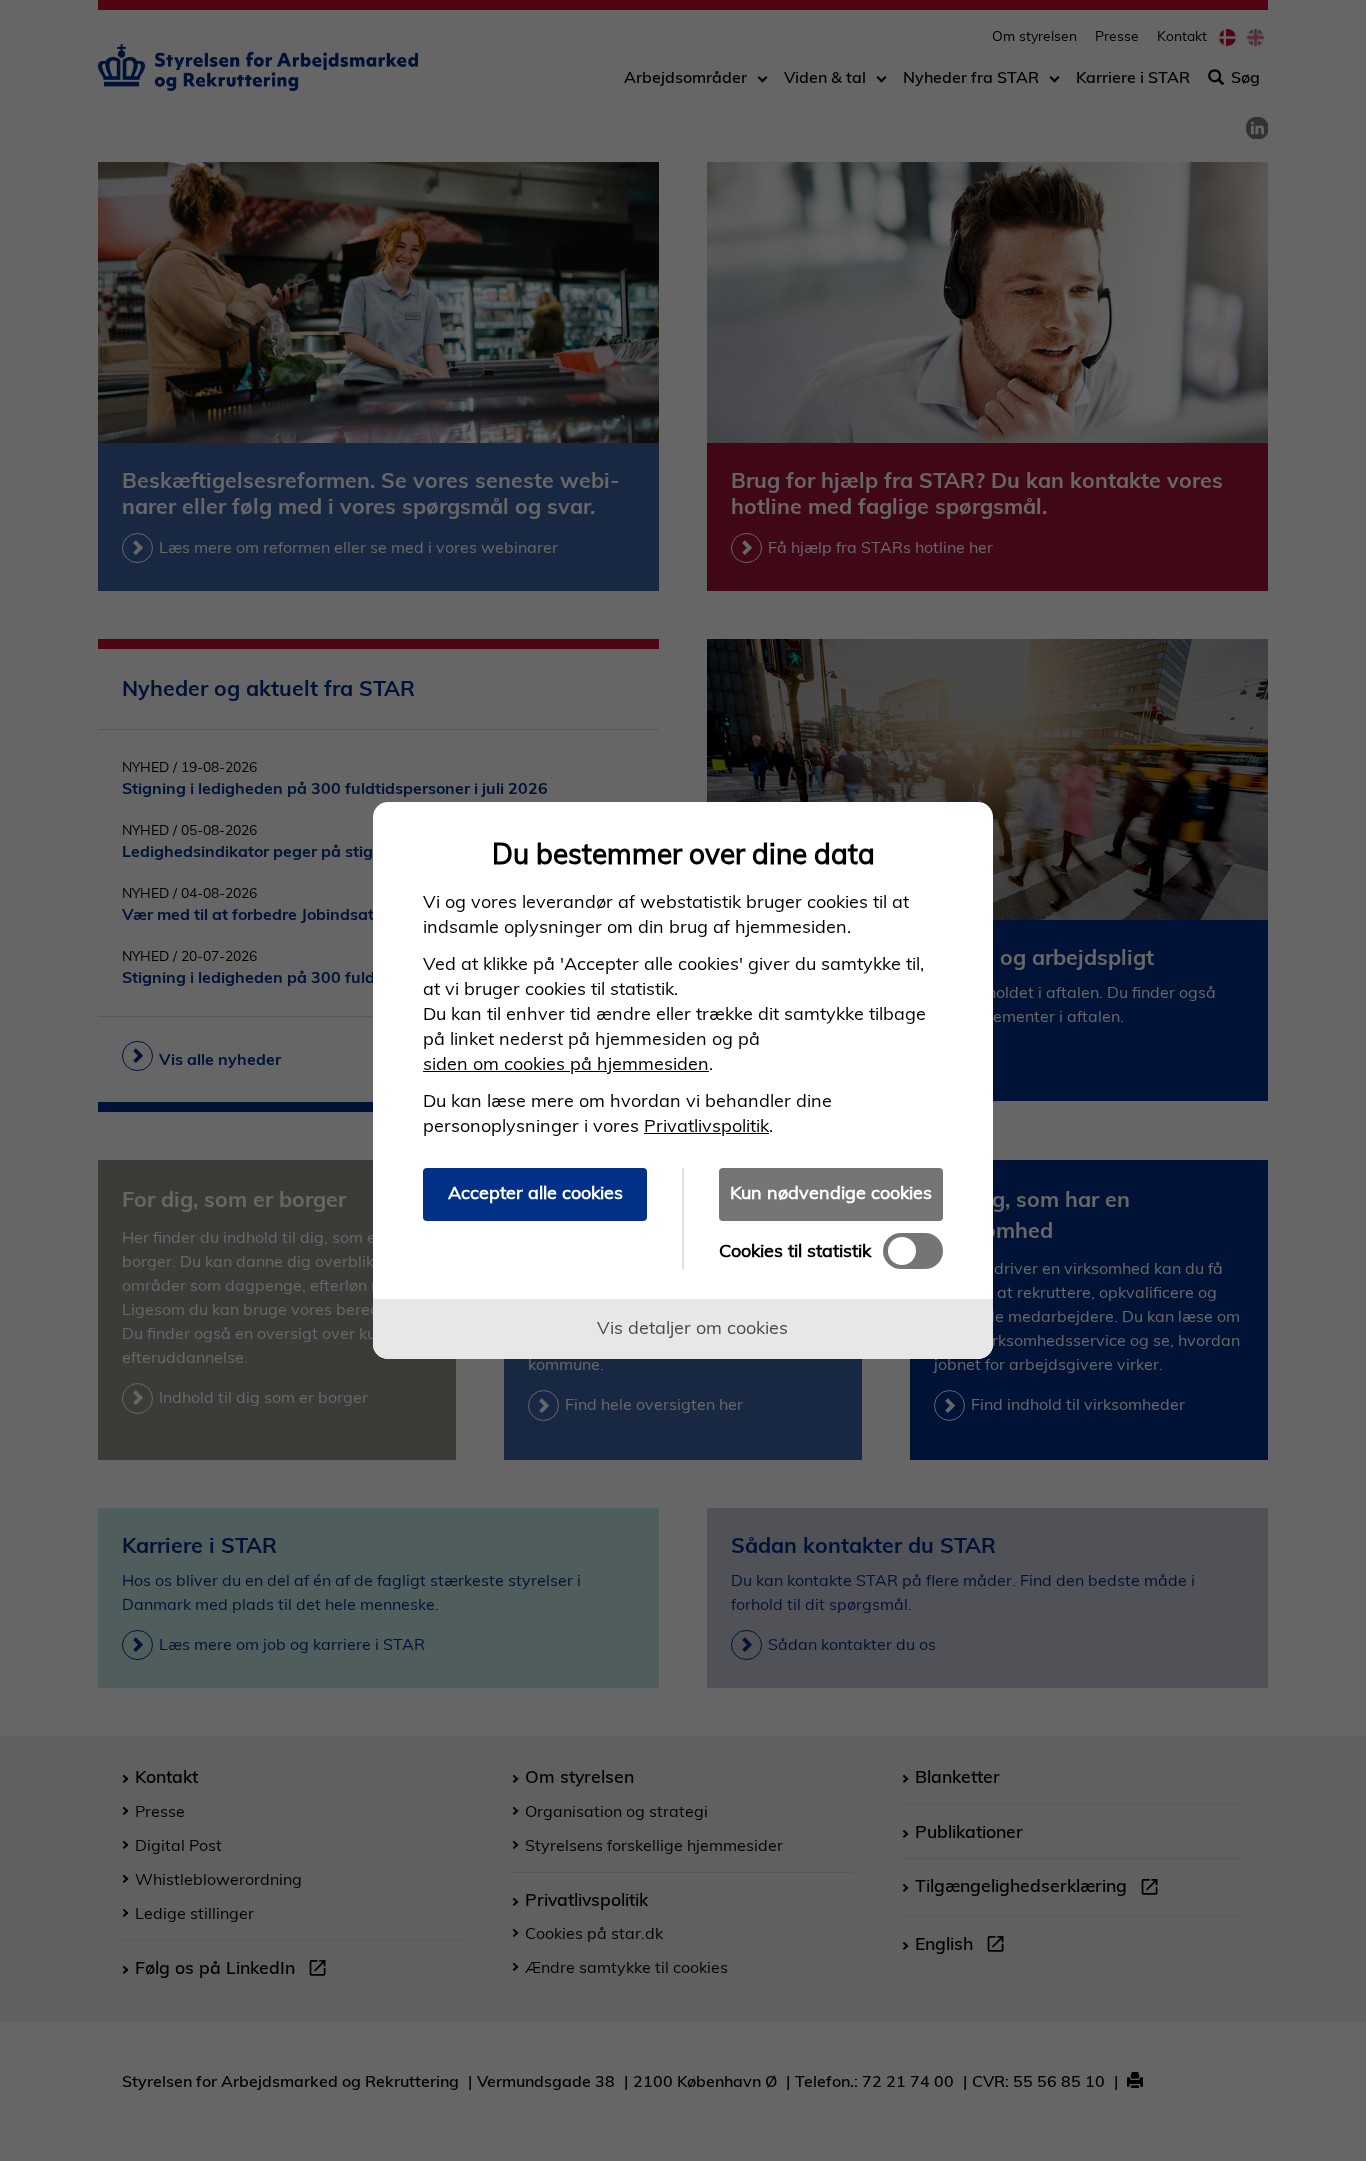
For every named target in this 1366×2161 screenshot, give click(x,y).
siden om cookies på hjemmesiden (566, 1063)
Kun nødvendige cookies (831, 1192)
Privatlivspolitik (706, 1125)
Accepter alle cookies (535, 1192)
